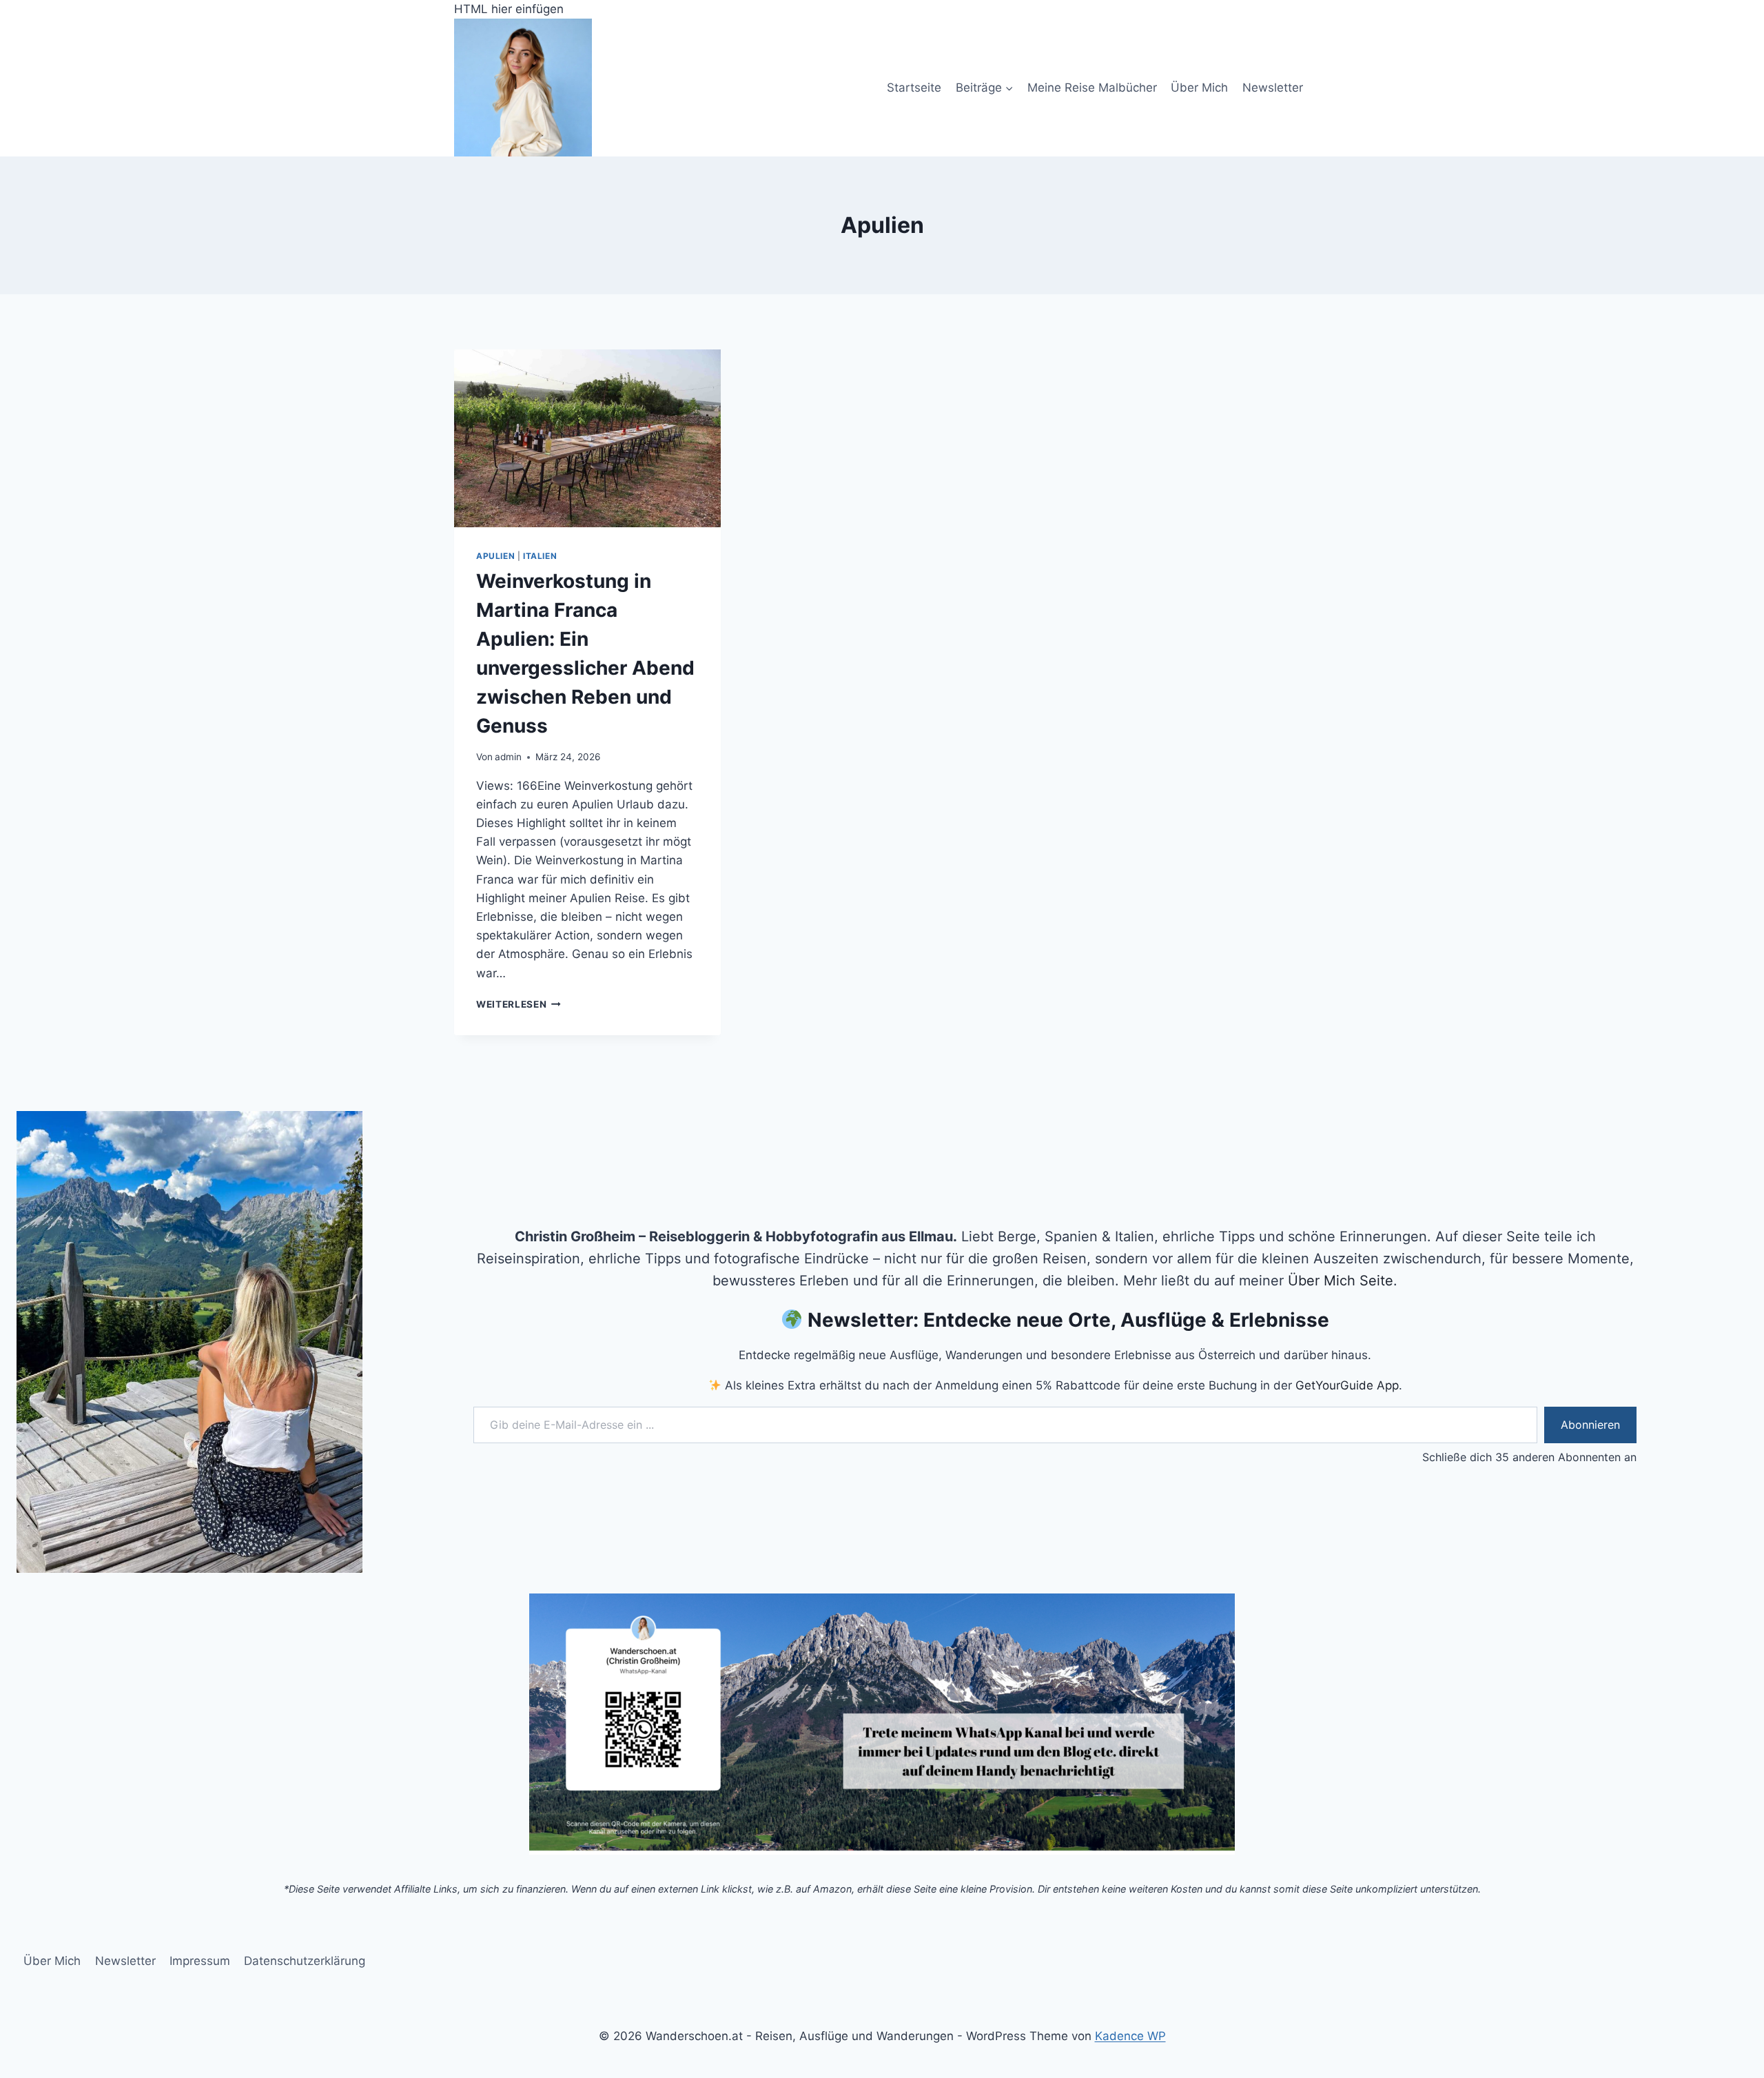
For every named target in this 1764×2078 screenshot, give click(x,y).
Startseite (914, 88)
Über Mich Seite (1341, 1281)
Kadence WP (1130, 2036)
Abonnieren (1590, 1425)
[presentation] (587, 438)
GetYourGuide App (1347, 1385)
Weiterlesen (519, 1004)
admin (508, 757)
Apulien (495, 556)
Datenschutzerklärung (305, 1961)
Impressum (200, 1961)
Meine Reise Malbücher (1092, 88)
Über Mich (1199, 88)
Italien (540, 556)
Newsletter (1273, 88)
